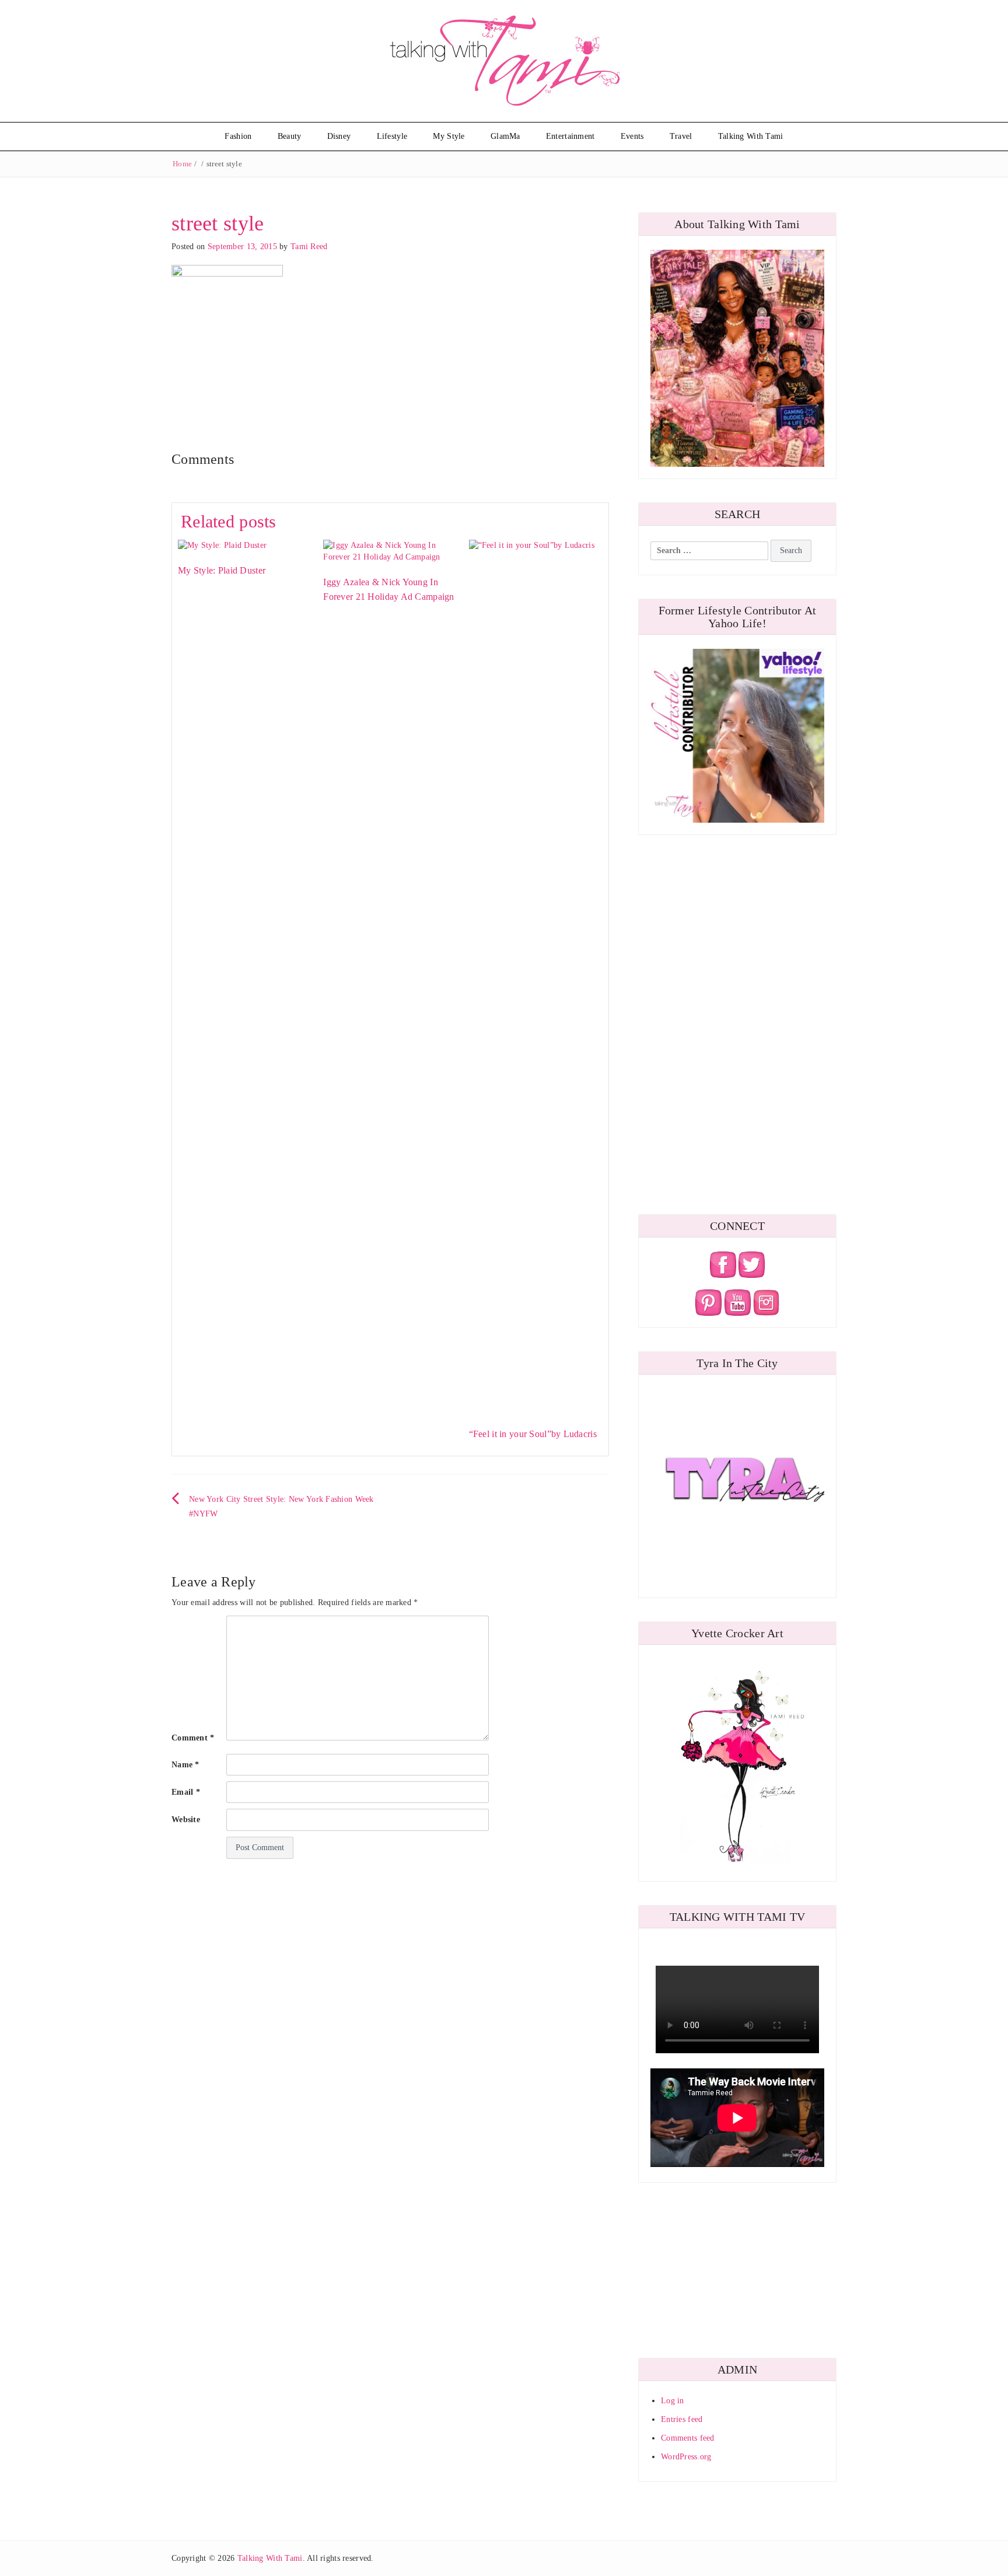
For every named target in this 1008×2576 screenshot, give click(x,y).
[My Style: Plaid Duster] (222, 545)
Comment (193, 1738)
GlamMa (505, 136)
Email (186, 1792)
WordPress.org (686, 2457)
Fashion (238, 136)
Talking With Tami (751, 136)
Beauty (290, 136)
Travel (681, 136)
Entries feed (682, 2419)
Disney (339, 136)
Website (186, 1820)
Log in (673, 2401)
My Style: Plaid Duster (222, 570)
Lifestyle (392, 136)
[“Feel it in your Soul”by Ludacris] (536, 976)
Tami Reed (309, 247)
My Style (449, 136)
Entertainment (570, 136)
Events (632, 136)
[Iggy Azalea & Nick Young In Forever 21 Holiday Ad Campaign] (390, 550)
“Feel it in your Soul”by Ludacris (533, 1434)
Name (185, 1765)
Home (182, 164)
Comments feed (688, 2438)
